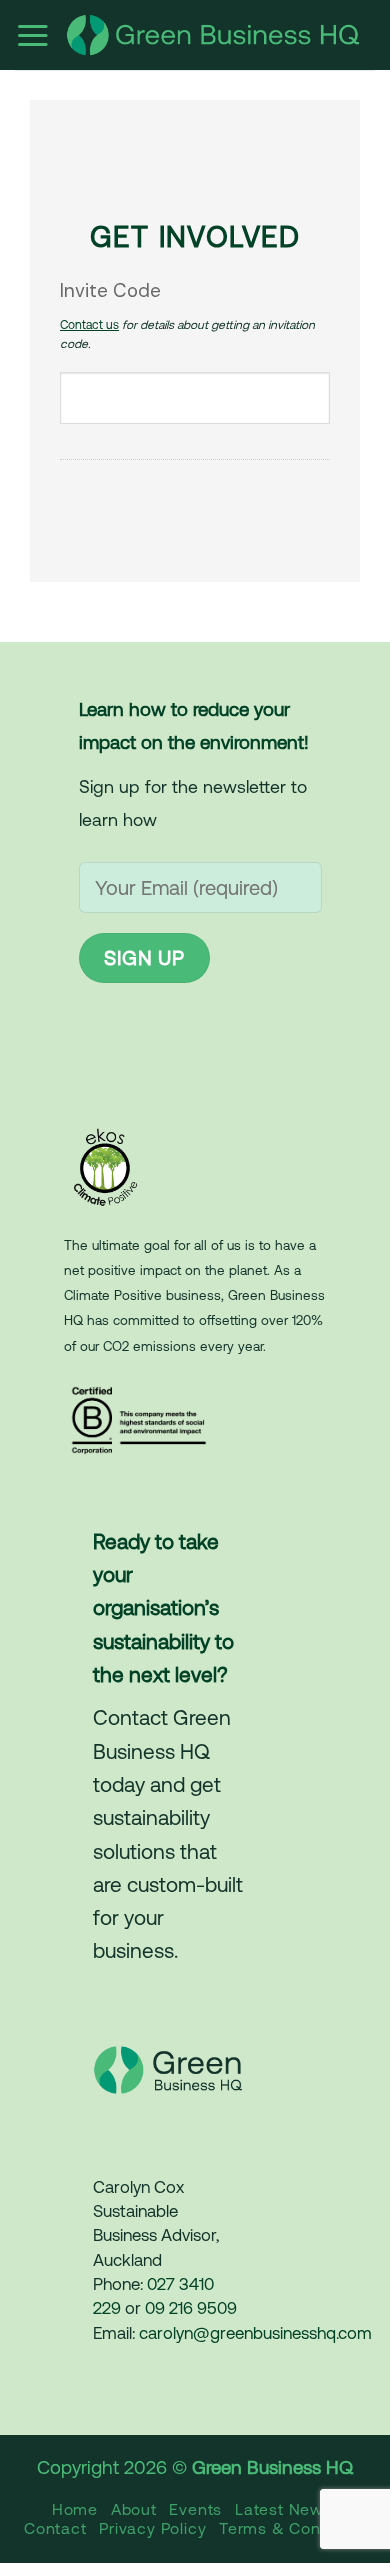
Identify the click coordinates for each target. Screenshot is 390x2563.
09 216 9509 (191, 2308)
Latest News (283, 2509)
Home (75, 2509)
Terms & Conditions (295, 2528)
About (134, 2509)
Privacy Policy (152, 2528)
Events (195, 2509)
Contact (55, 2528)
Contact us (89, 325)
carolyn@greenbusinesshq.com (255, 2333)
